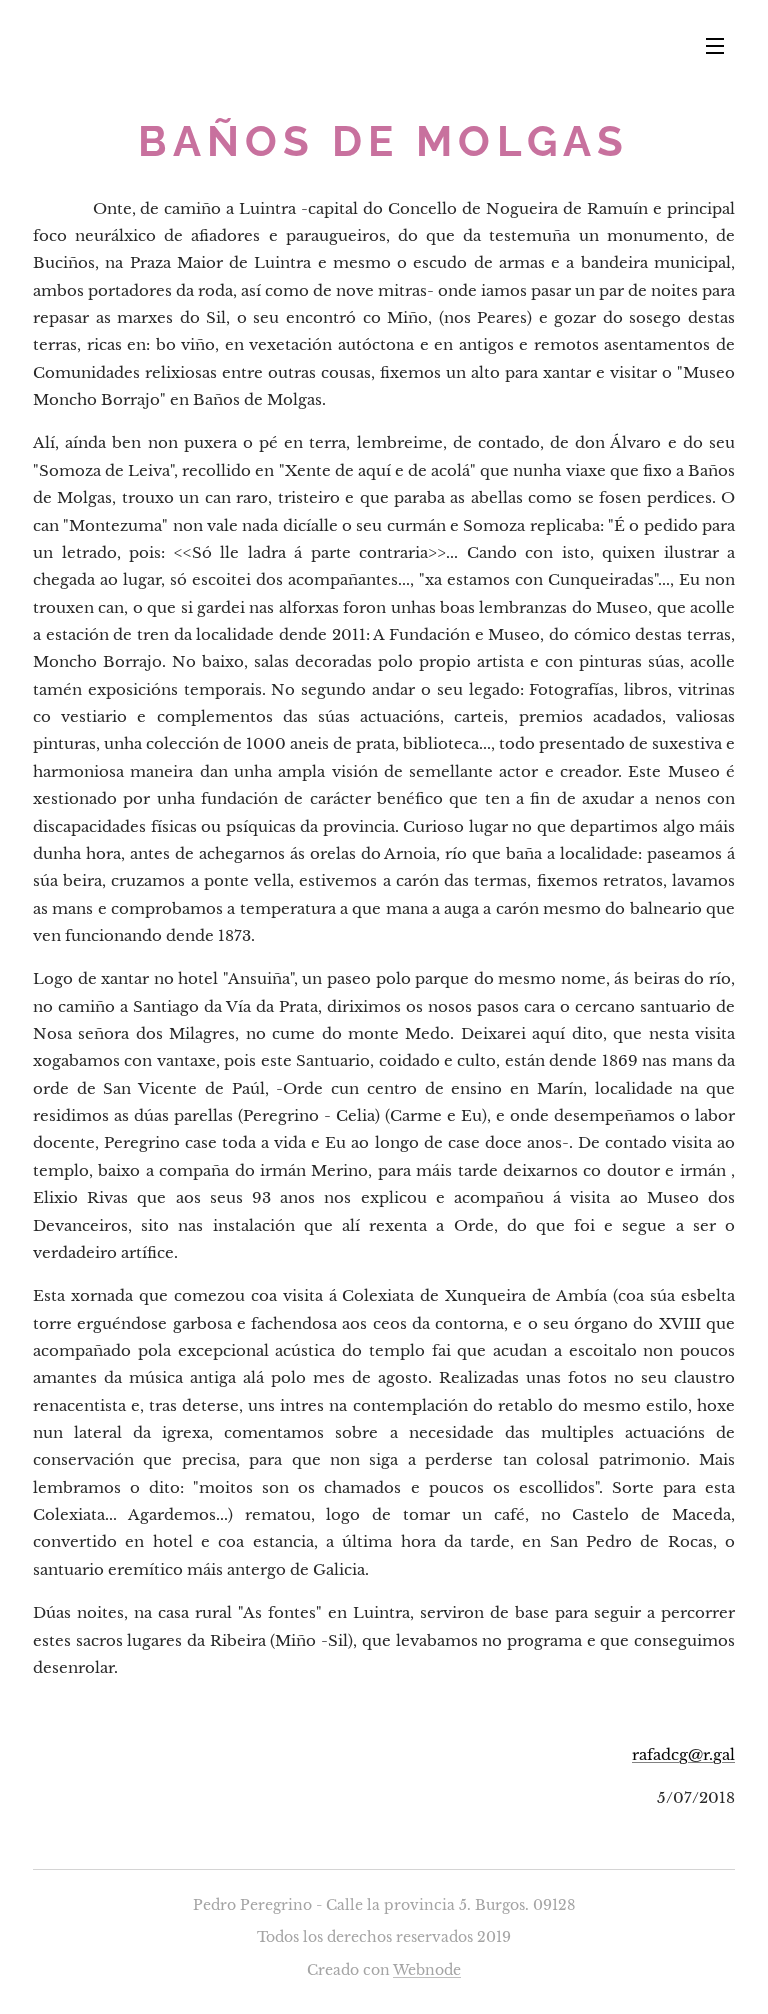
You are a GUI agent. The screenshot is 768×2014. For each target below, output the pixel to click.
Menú (715, 45)
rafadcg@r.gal (683, 1754)
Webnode (427, 1970)
